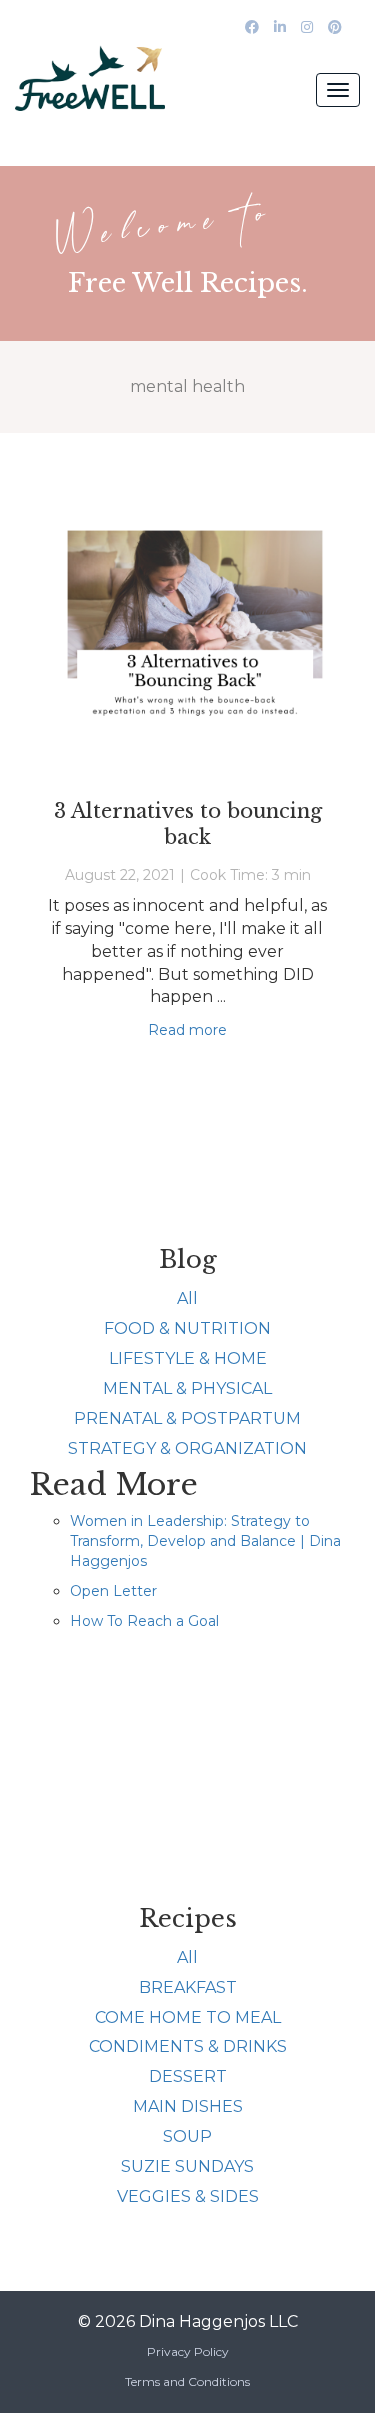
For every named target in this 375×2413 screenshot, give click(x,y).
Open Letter (113, 1591)
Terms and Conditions (187, 2381)
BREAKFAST (188, 1987)
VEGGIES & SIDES (188, 2196)
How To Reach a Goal (144, 1621)
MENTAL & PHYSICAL (187, 1388)
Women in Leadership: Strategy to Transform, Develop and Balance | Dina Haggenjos (205, 1541)
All (187, 1298)
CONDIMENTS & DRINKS (188, 2046)
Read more (187, 1030)
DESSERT (188, 2076)
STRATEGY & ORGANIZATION (187, 1448)
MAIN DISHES (188, 2106)
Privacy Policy (188, 2351)
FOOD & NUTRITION (187, 1328)
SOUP (187, 2136)
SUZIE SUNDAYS (187, 2166)
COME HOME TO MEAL (188, 2017)
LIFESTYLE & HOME (188, 1358)
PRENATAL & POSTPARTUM (187, 1418)
